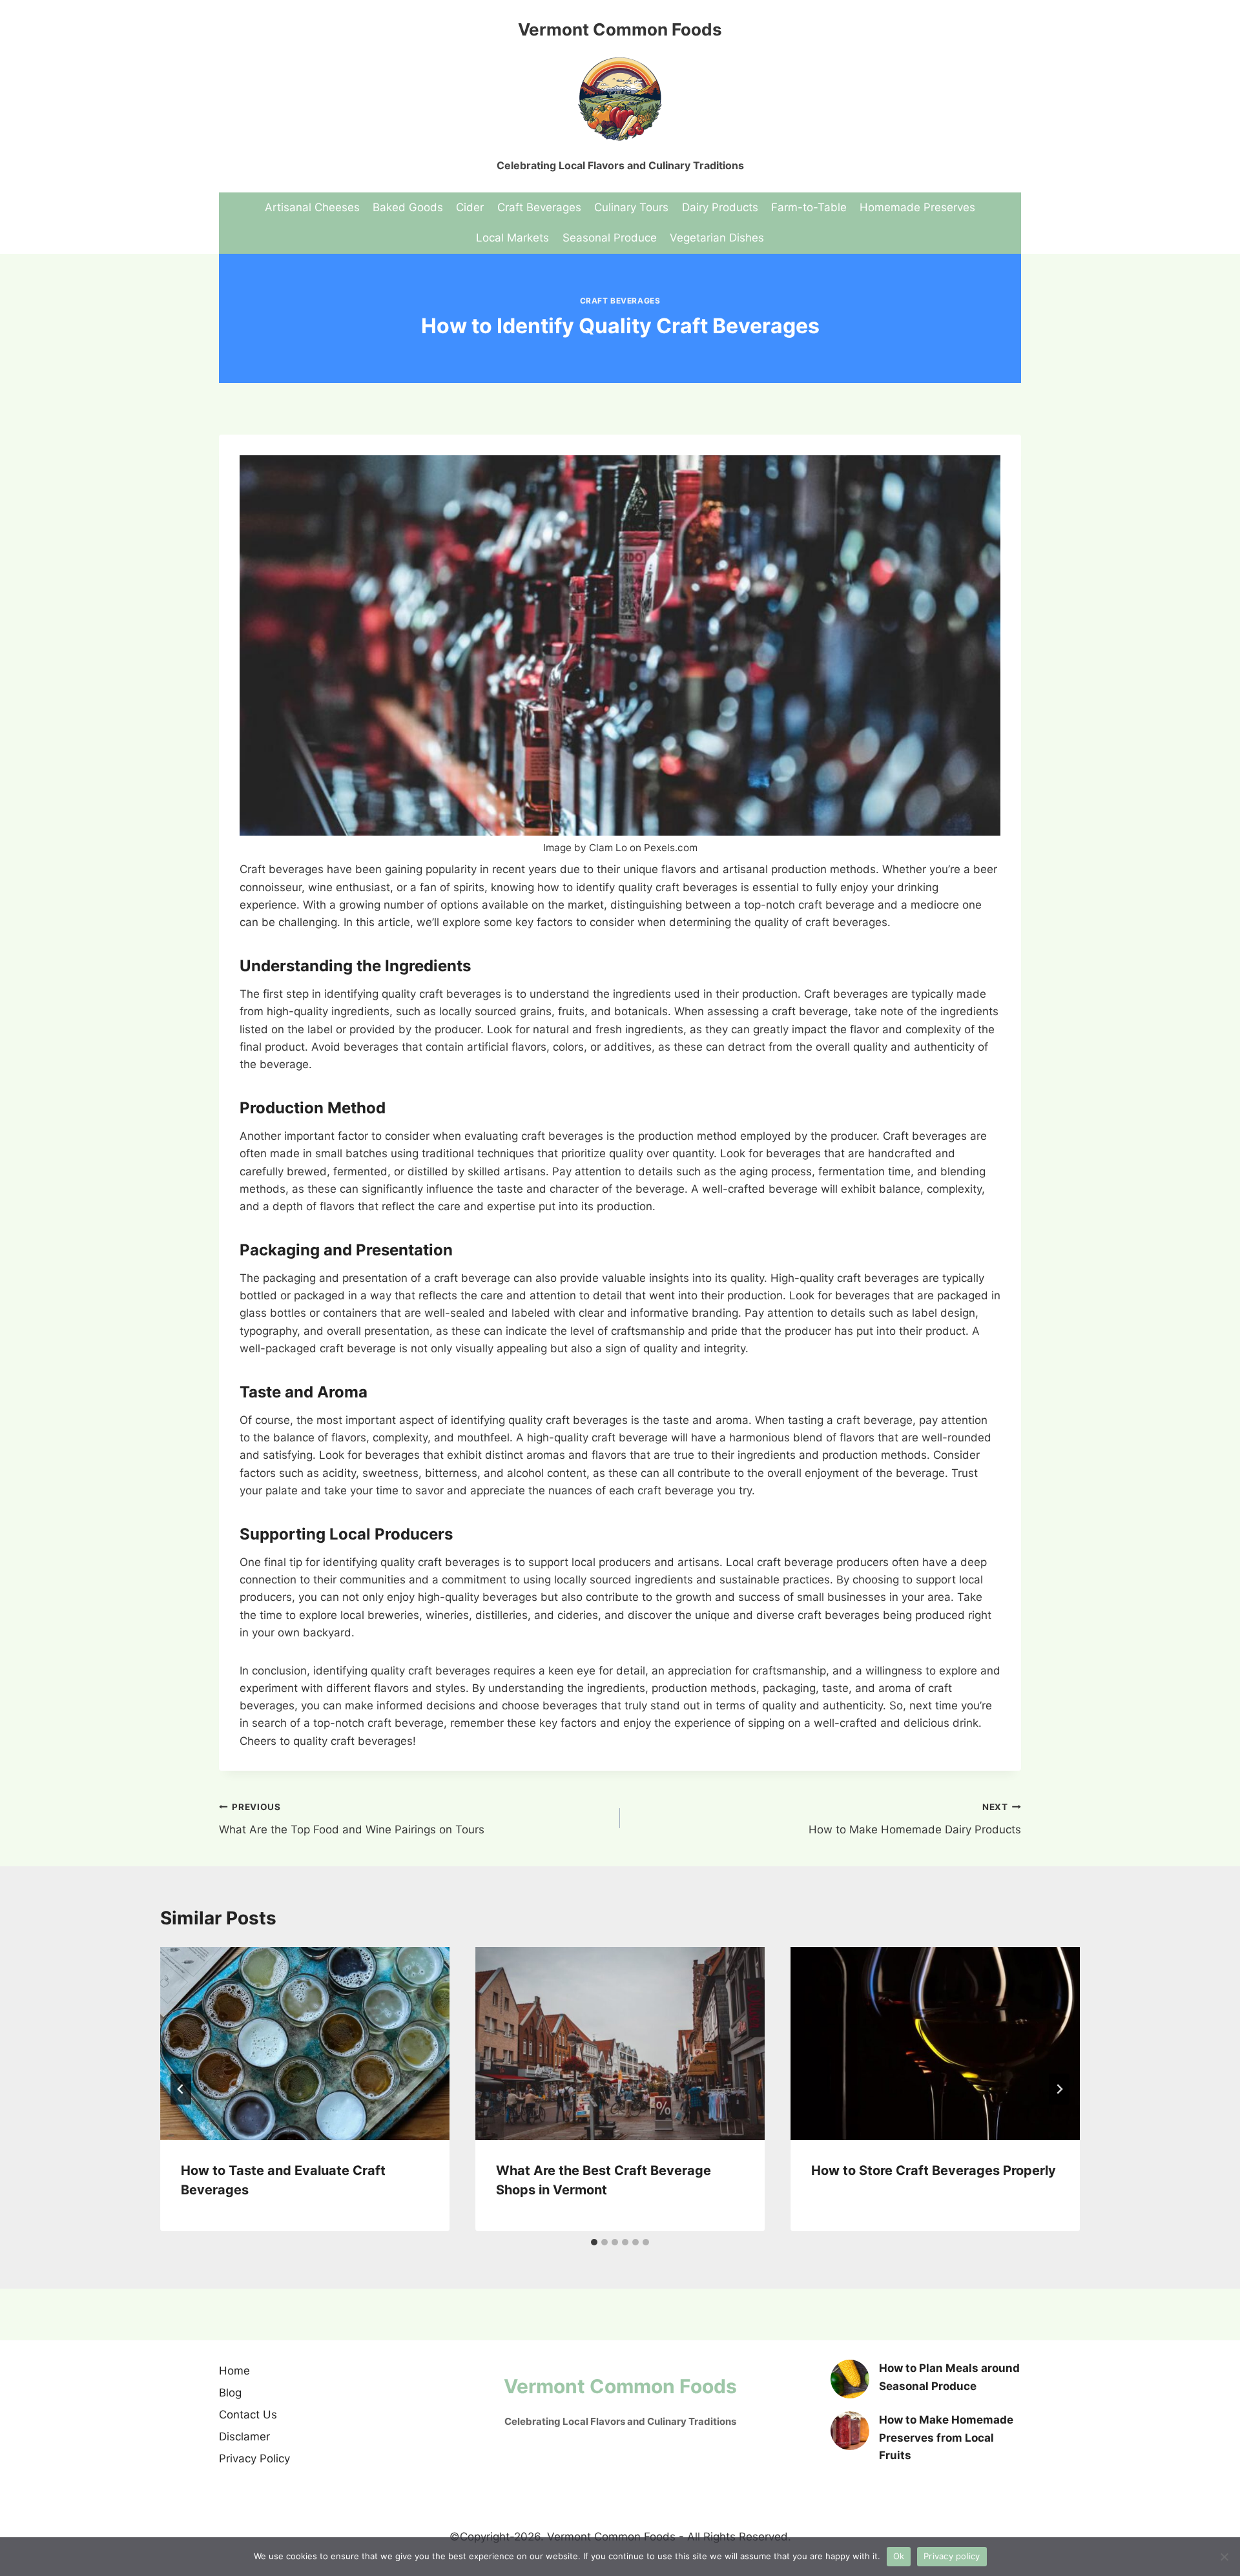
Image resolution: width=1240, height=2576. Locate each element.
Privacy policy (952, 2556)
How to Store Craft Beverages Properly (934, 2170)
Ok (899, 2556)
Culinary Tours (631, 207)
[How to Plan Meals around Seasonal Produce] (850, 2379)
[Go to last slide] (181, 2089)
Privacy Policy (254, 2458)
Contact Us (248, 2415)
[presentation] (305, 2044)
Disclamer (244, 2437)
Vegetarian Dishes (717, 238)
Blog (230, 2393)
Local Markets (512, 238)
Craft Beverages (539, 207)
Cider (470, 207)
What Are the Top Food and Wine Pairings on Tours (352, 1819)
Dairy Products (720, 207)
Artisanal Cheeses (312, 207)
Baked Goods (408, 207)
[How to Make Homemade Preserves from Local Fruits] (850, 2431)
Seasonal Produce (610, 238)
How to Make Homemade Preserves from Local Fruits (946, 2437)
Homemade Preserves (917, 207)
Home (234, 2371)
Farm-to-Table (809, 207)
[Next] (1059, 2089)
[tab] (594, 2242)
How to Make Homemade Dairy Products (915, 1819)
